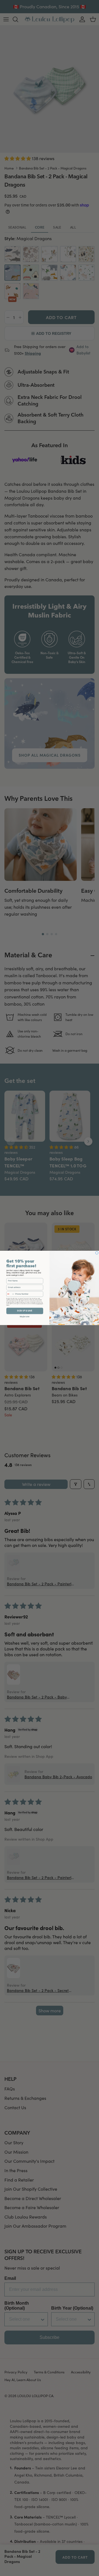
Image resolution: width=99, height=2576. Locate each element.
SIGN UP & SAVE (25, 1311)
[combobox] (10, 1294)
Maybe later (25, 1316)
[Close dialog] (97, 1253)
